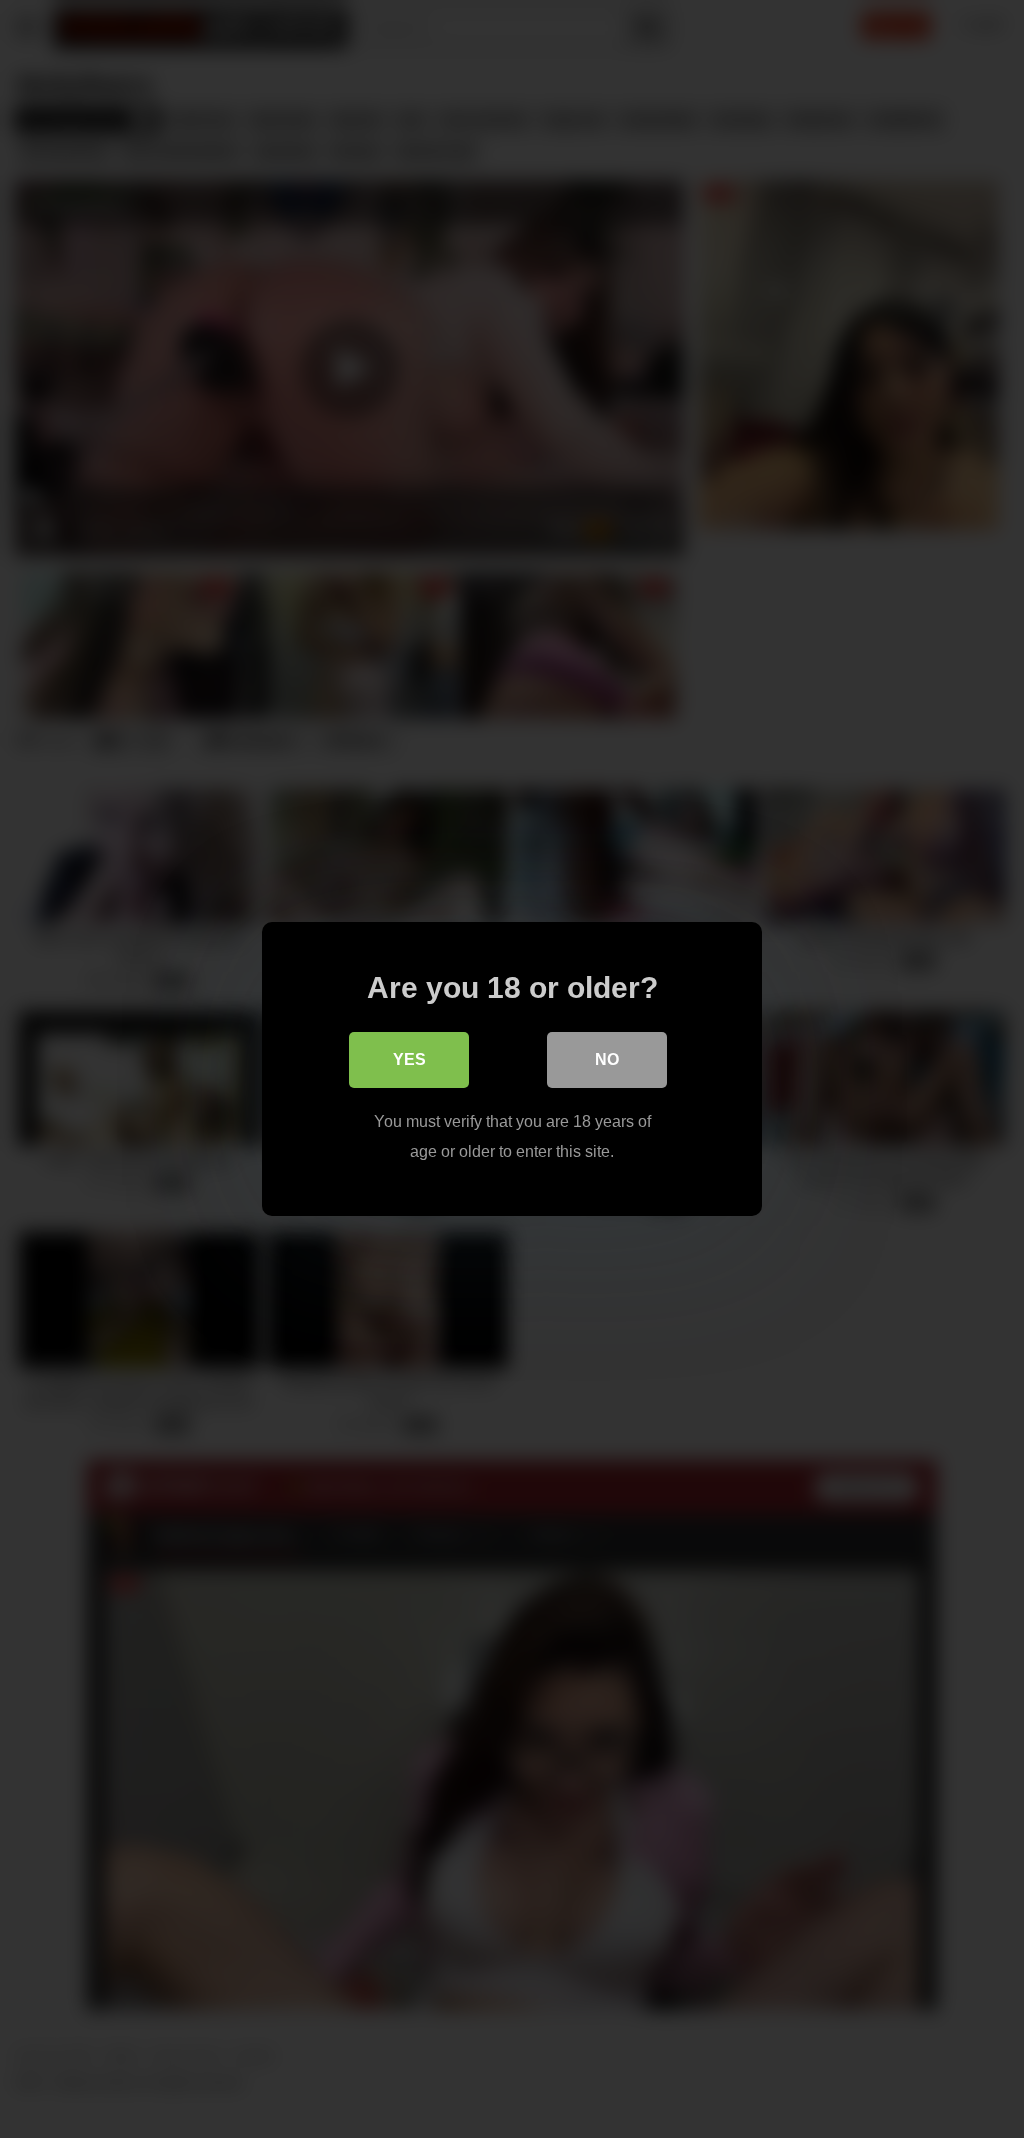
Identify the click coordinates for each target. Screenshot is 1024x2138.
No (607, 1059)
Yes (409, 1059)
